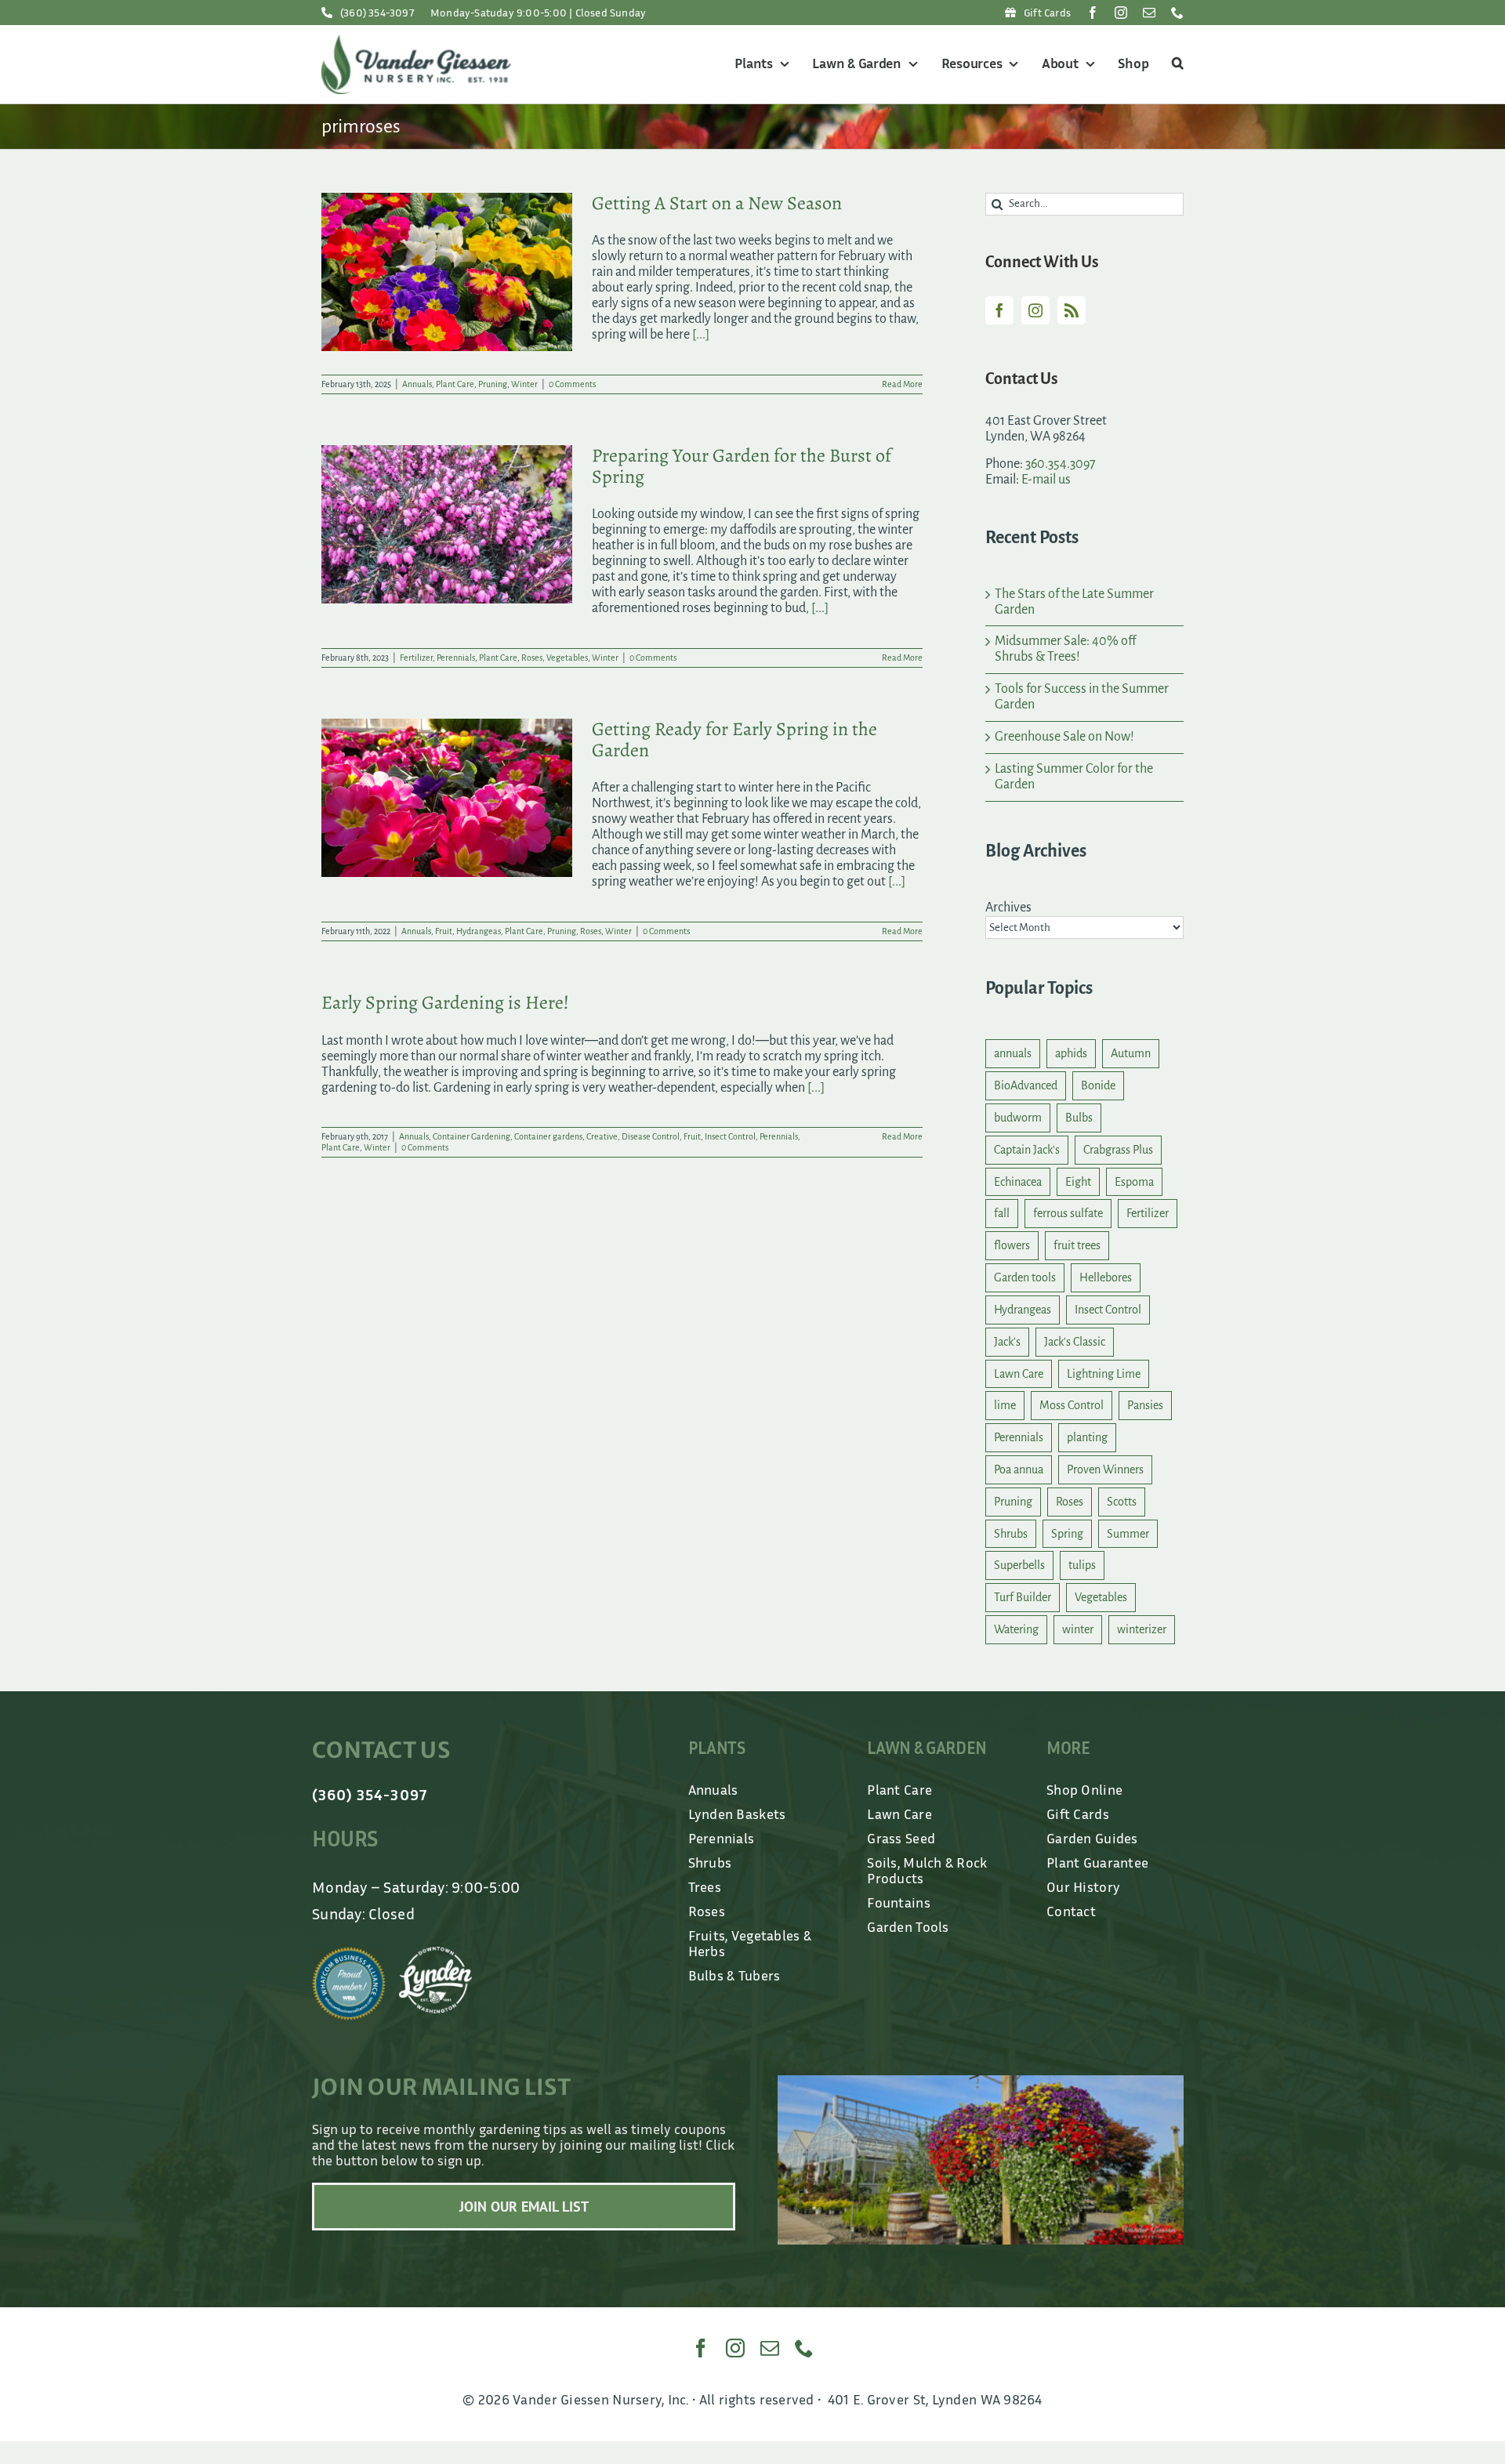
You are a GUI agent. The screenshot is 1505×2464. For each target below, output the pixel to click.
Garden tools (1025, 1277)
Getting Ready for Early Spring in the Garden (734, 739)
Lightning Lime (1104, 1374)
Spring (1067, 1534)
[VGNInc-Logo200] (416, 42)
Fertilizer (416, 658)
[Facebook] (999, 310)
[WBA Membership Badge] (349, 1954)
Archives (1008, 908)
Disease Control (651, 1136)
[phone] (1177, 13)
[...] (701, 335)
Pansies (1145, 1405)
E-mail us (1046, 480)
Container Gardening (471, 1136)
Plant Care (455, 384)
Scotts (1122, 1502)
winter (1078, 1629)
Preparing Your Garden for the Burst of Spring (742, 466)
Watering (1016, 1629)
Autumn (1131, 1053)
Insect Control (730, 1136)
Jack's (1007, 1342)
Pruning (493, 384)
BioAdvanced (1026, 1085)
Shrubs (1011, 1534)
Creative (602, 1136)
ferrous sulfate (1068, 1213)
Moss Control (1072, 1405)
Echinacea (1018, 1182)
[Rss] (1072, 310)
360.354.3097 (1061, 464)
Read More (902, 384)
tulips (1082, 1565)
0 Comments (572, 384)
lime (1005, 1405)
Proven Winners (1105, 1469)
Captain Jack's (1027, 1150)
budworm (1018, 1118)
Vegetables (567, 658)
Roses (532, 658)
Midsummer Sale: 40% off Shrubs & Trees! (1065, 649)
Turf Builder (1023, 1597)
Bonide (1098, 1085)
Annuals (417, 384)
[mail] (1149, 13)
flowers (1012, 1245)
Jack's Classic (1075, 1342)
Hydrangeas (479, 931)
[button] (1175, 64)
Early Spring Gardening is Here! (445, 1002)
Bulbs (1079, 1118)
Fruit (444, 931)
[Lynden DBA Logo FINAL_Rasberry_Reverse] (436, 1954)
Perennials (456, 658)
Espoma (1134, 1182)
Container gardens (548, 1136)
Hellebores (1106, 1277)
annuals (1013, 1053)
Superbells (1019, 1565)
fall (1002, 1213)
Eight (1078, 1182)
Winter (524, 384)
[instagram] (1121, 13)
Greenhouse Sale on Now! (1064, 737)
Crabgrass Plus (1118, 1150)
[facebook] (1093, 13)
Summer (1128, 1534)
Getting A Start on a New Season (717, 203)
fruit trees (1077, 1245)
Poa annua (1019, 1469)
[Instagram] (1035, 310)
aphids (1071, 1053)
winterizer (1142, 1629)
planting (1087, 1437)
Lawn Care (1019, 1374)
